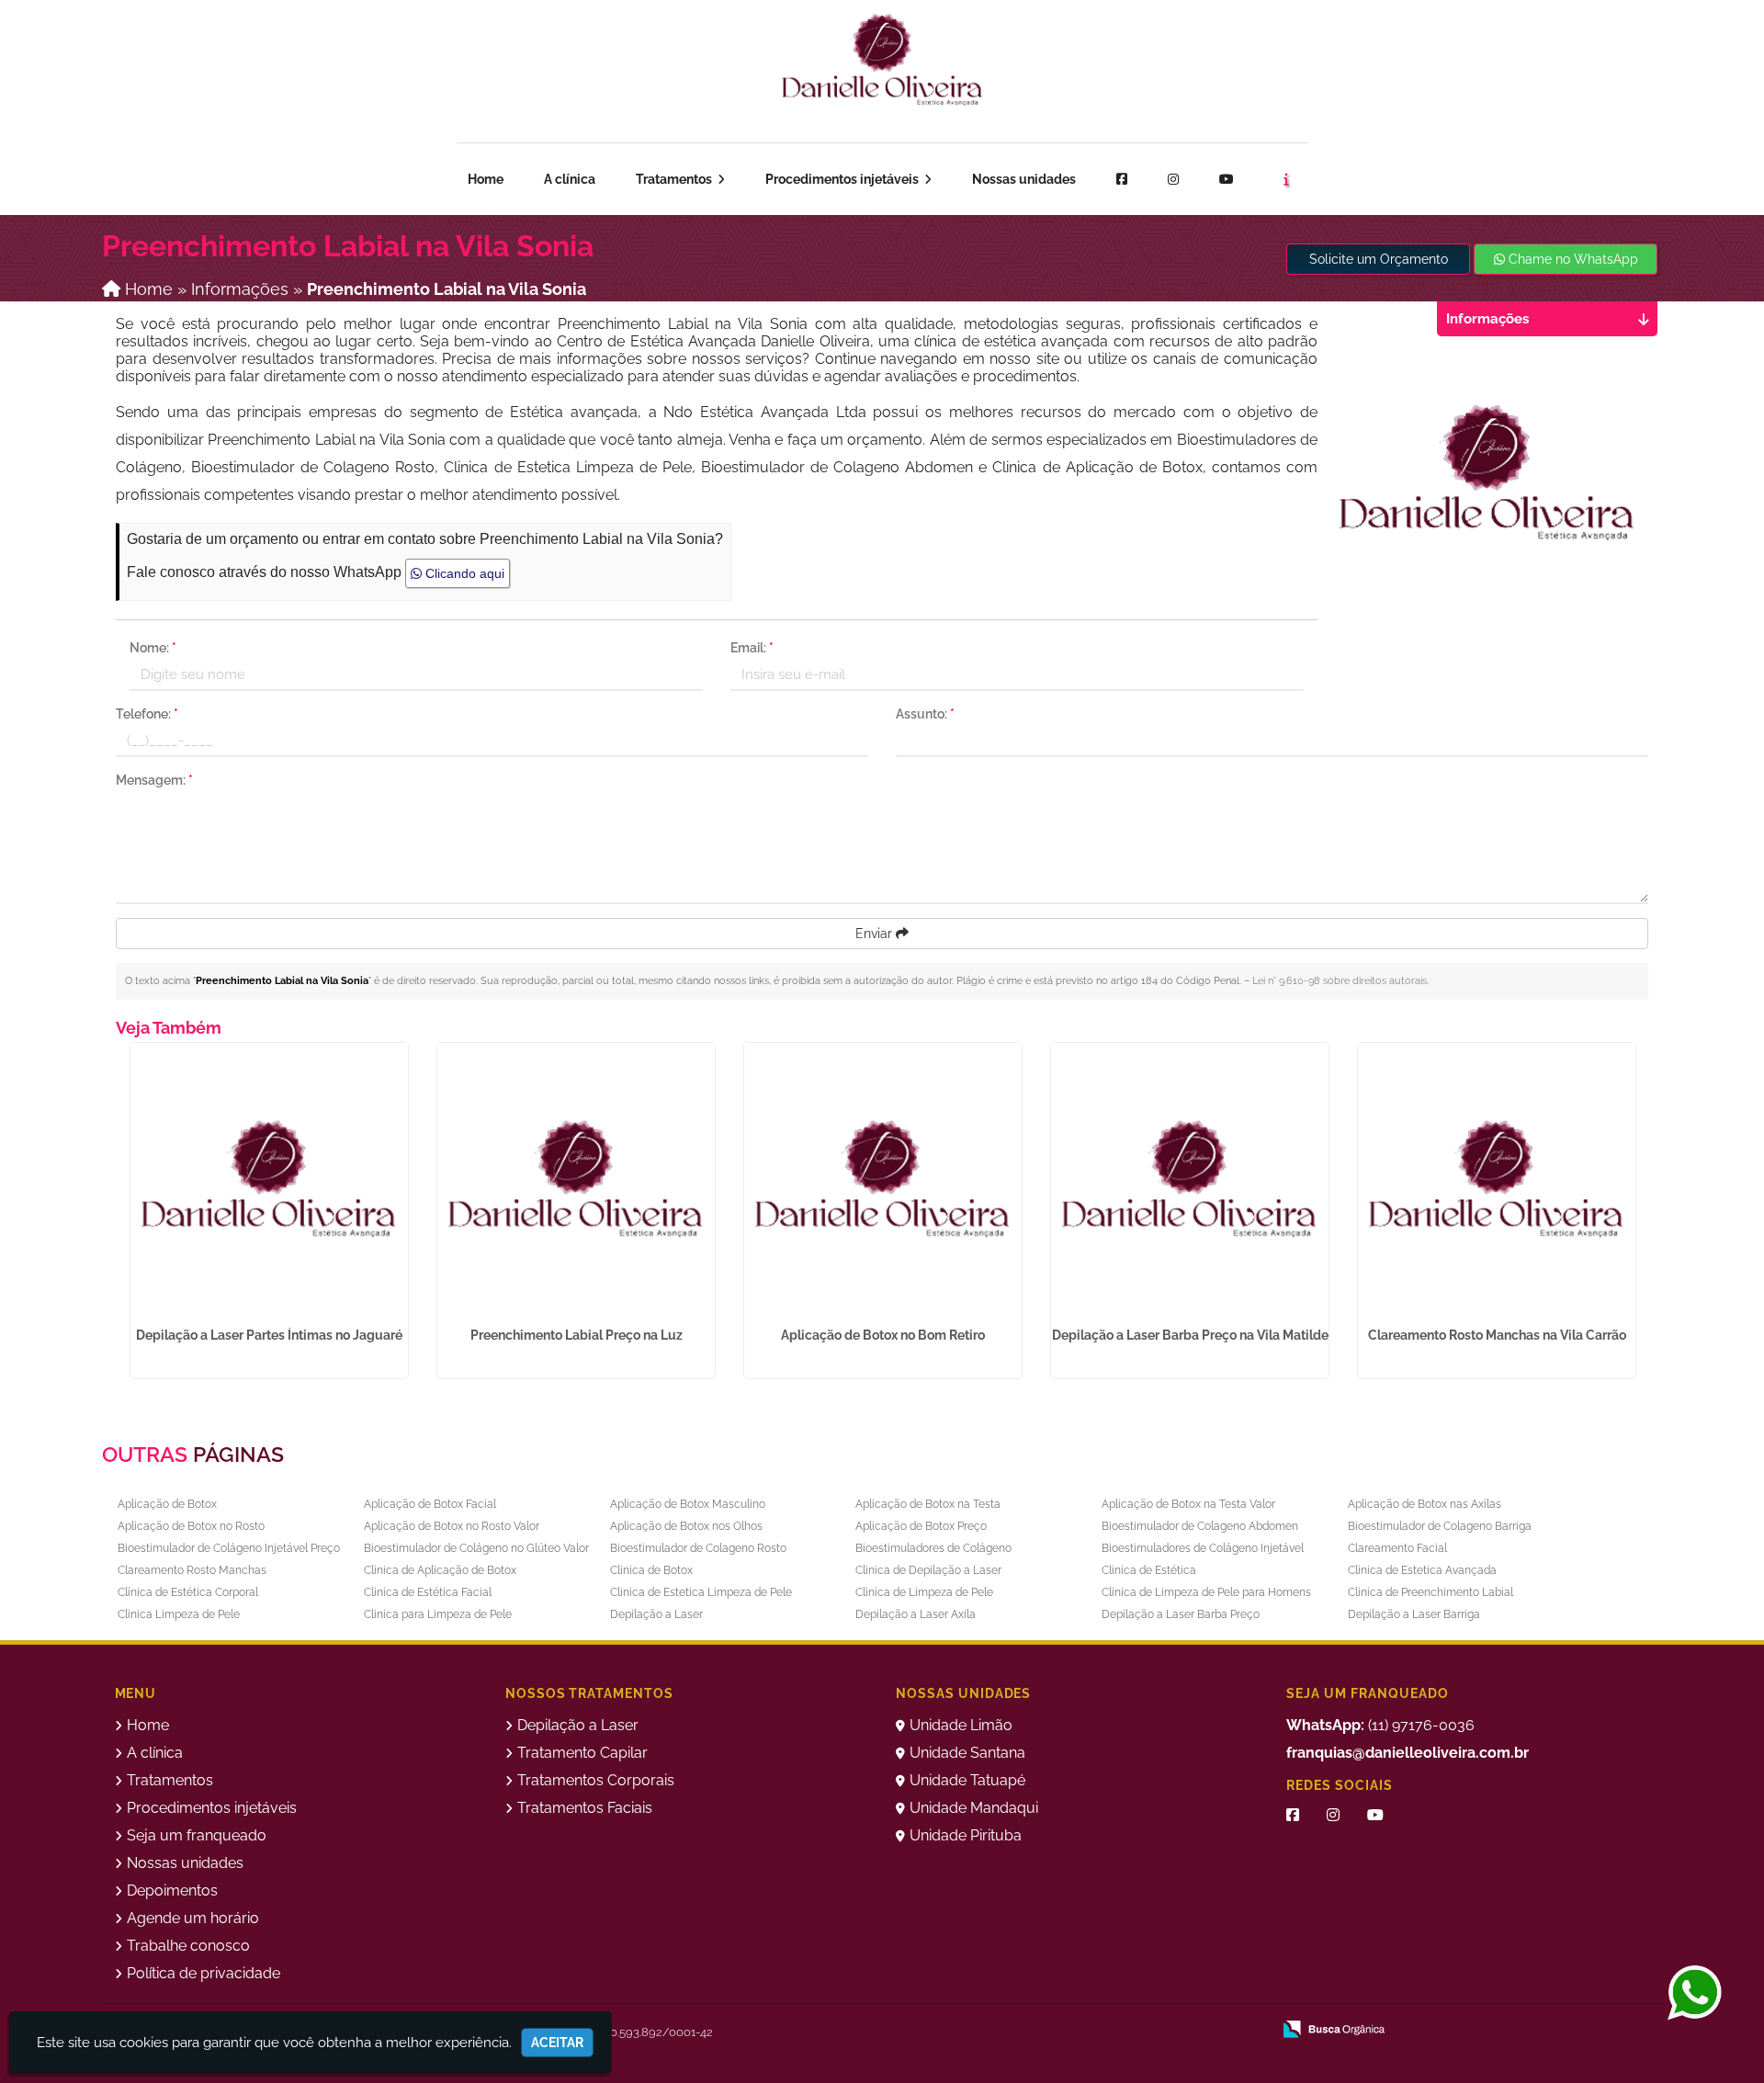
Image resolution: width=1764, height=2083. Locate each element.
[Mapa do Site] (1074, 2031)
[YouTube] (1375, 1815)
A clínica (570, 179)
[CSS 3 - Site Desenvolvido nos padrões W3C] (1186, 2031)
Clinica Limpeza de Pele (179, 1614)
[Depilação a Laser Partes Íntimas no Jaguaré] (269, 1182)
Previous (102, 1216)
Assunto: (925, 714)
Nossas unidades (1024, 179)
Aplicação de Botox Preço (921, 1526)
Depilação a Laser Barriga (1414, 1614)
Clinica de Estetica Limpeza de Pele (701, 1592)
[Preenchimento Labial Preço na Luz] (576, 1182)
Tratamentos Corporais (596, 1780)
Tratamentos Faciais (585, 1808)
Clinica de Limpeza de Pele (924, 1592)
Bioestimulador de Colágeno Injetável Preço (229, 1548)
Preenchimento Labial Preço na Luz (577, 1335)
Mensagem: (154, 780)
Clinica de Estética (1149, 1570)
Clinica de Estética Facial (428, 1592)
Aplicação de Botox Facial (430, 1504)
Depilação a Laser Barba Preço (1181, 1614)
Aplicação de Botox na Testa (928, 1504)
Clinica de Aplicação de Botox (440, 1570)
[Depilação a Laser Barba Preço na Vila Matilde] (1190, 1182)
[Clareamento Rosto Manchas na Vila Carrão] (1497, 1182)
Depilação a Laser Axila (916, 1614)
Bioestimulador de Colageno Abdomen (1200, 1526)
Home (486, 179)
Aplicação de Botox (167, 1504)
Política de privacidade (204, 1973)
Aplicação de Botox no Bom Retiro (883, 1335)
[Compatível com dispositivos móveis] (1249, 2031)
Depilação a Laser (656, 1614)
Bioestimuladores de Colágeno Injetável (1203, 1548)
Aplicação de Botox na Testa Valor (1188, 1504)
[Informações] (1286, 179)
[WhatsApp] (1697, 1994)
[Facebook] (1122, 179)
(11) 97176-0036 (1380, 1725)
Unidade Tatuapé (967, 1780)
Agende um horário (1560, 60)
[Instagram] (1173, 179)
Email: (752, 648)
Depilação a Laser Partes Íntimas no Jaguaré (269, 1335)
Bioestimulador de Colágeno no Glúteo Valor (476, 1548)
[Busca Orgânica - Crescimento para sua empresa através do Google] (1334, 2027)
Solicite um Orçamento (1379, 259)
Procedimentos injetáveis (843, 179)
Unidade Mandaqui (974, 1808)
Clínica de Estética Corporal (188, 1592)
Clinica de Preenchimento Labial (1430, 1592)
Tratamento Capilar (582, 1753)
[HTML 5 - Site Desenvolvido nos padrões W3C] (1122, 2031)
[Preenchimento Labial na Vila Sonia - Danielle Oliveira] (882, 60)
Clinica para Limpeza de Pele (438, 1614)
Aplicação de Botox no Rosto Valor (452, 1526)
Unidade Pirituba (966, 1835)
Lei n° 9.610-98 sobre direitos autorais (1340, 981)
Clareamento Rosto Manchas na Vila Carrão (1497, 1335)
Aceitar (557, 2043)
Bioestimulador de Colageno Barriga (1440, 1526)
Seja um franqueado (243, 64)
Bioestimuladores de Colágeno (933, 1548)
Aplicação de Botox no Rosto (191, 1526)
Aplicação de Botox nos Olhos (686, 1526)
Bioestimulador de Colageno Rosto (698, 1548)
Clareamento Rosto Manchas (192, 1570)
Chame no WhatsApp (1572, 259)
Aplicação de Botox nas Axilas (1425, 1504)
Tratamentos (675, 179)
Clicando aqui (463, 573)
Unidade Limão (961, 1725)
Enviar (876, 934)
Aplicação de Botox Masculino (688, 1504)
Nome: (153, 648)
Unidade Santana (967, 1753)
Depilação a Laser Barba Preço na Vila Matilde (1190, 1335)
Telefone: (147, 714)
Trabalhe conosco (188, 1946)
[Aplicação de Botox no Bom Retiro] (883, 1182)
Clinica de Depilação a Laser (928, 1570)
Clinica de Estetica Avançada (1422, 1570)
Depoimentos (172, 1891)
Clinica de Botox (651, 1570)
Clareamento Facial (1397, 1548)
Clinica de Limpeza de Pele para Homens (1206, 1592)
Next (1648, 1216)
